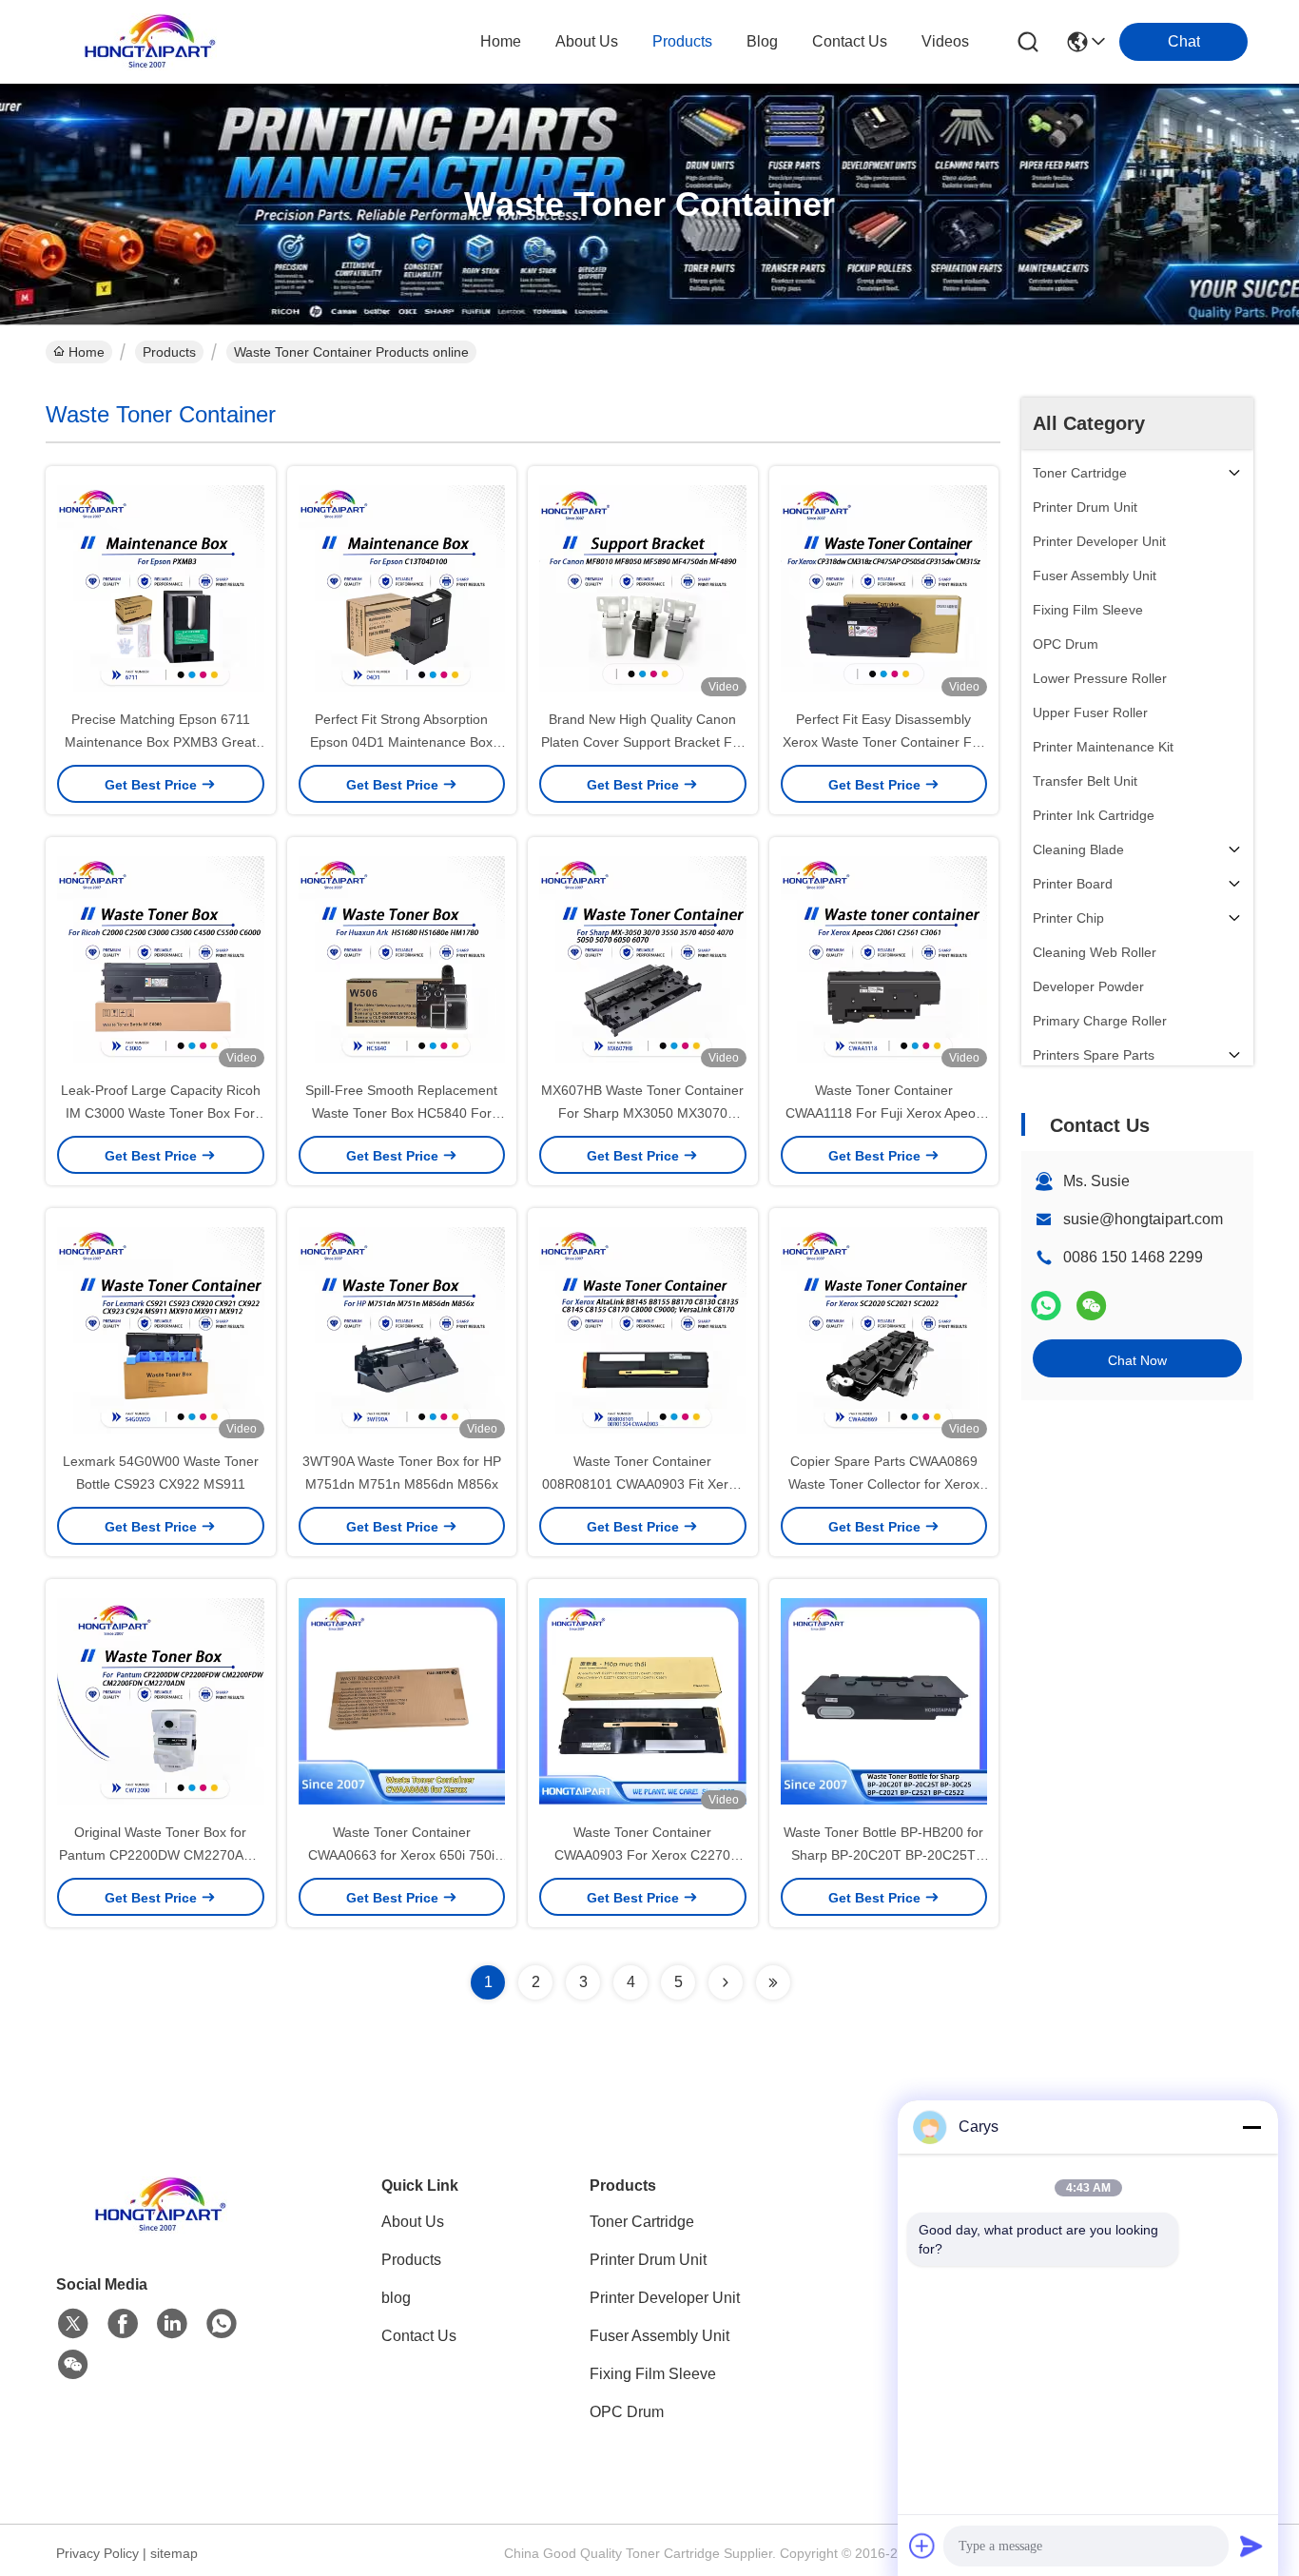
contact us (850, 41)
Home (501, 41)
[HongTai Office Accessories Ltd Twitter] (73, 2324)
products (682, 41)
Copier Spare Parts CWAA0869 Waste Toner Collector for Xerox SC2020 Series (884, 1484)
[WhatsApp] (1046, 1306)
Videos (945, 41)
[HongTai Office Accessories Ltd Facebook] (123, 2324)
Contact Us (419, 2336)
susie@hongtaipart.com (1143, 1219)
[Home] (161, 2228)
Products (169, 352)
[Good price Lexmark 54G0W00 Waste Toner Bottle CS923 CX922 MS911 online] (161, 1329)
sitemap (174, 2553)
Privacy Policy (97, 2553)
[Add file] (922, 2546)
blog (762, 41)
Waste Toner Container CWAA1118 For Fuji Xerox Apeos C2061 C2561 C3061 (884, 1113)
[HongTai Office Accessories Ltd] (150, 42)
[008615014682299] (222, 2324)
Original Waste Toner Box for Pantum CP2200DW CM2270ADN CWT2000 (161, 1855)
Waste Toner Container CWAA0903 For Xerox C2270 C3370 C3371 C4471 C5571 (642, 1855)
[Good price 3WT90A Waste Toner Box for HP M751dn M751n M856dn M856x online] (402, 1329)
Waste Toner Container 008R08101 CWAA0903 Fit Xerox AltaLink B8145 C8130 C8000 (642, 1484)
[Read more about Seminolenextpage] (726, 1982)
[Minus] (1251, 2127)
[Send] (1251, 2546)
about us (587, 41)
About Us (413, 2222)
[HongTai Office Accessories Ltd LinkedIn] (172, 2324)
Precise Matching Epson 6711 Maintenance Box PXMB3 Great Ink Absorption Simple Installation (160, 742)
